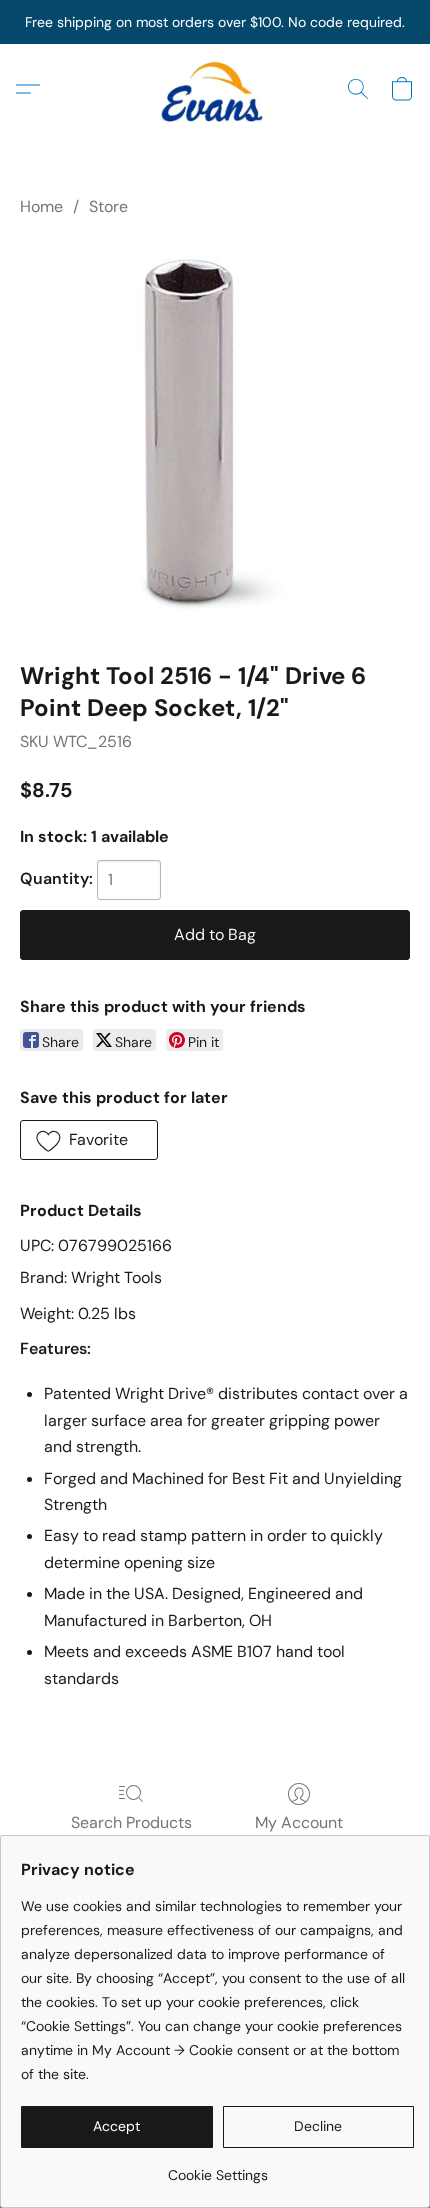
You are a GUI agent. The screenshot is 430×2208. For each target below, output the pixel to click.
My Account (299, 1822)
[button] (215, 89)
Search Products (131, 1822)
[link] (217, 2167)
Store (108, 206)
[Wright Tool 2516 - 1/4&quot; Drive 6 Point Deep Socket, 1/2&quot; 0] (215, 435)
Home (41, 206)
